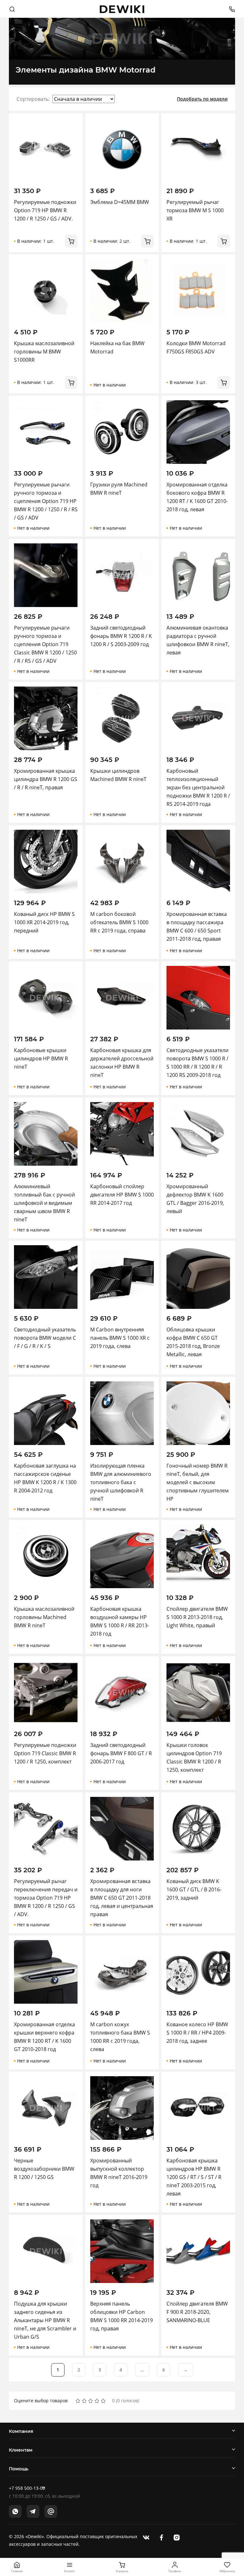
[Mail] (51, 2511)
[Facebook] (161, 2537)
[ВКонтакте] (146, 2537)
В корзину (71, 241)
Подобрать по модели (202, 99)
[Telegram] (33, 2511)
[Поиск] (12, 9)
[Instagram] (177, 2537)
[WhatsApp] (15, 2511)
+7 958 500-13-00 (27, 2488)
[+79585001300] (230, 9)
